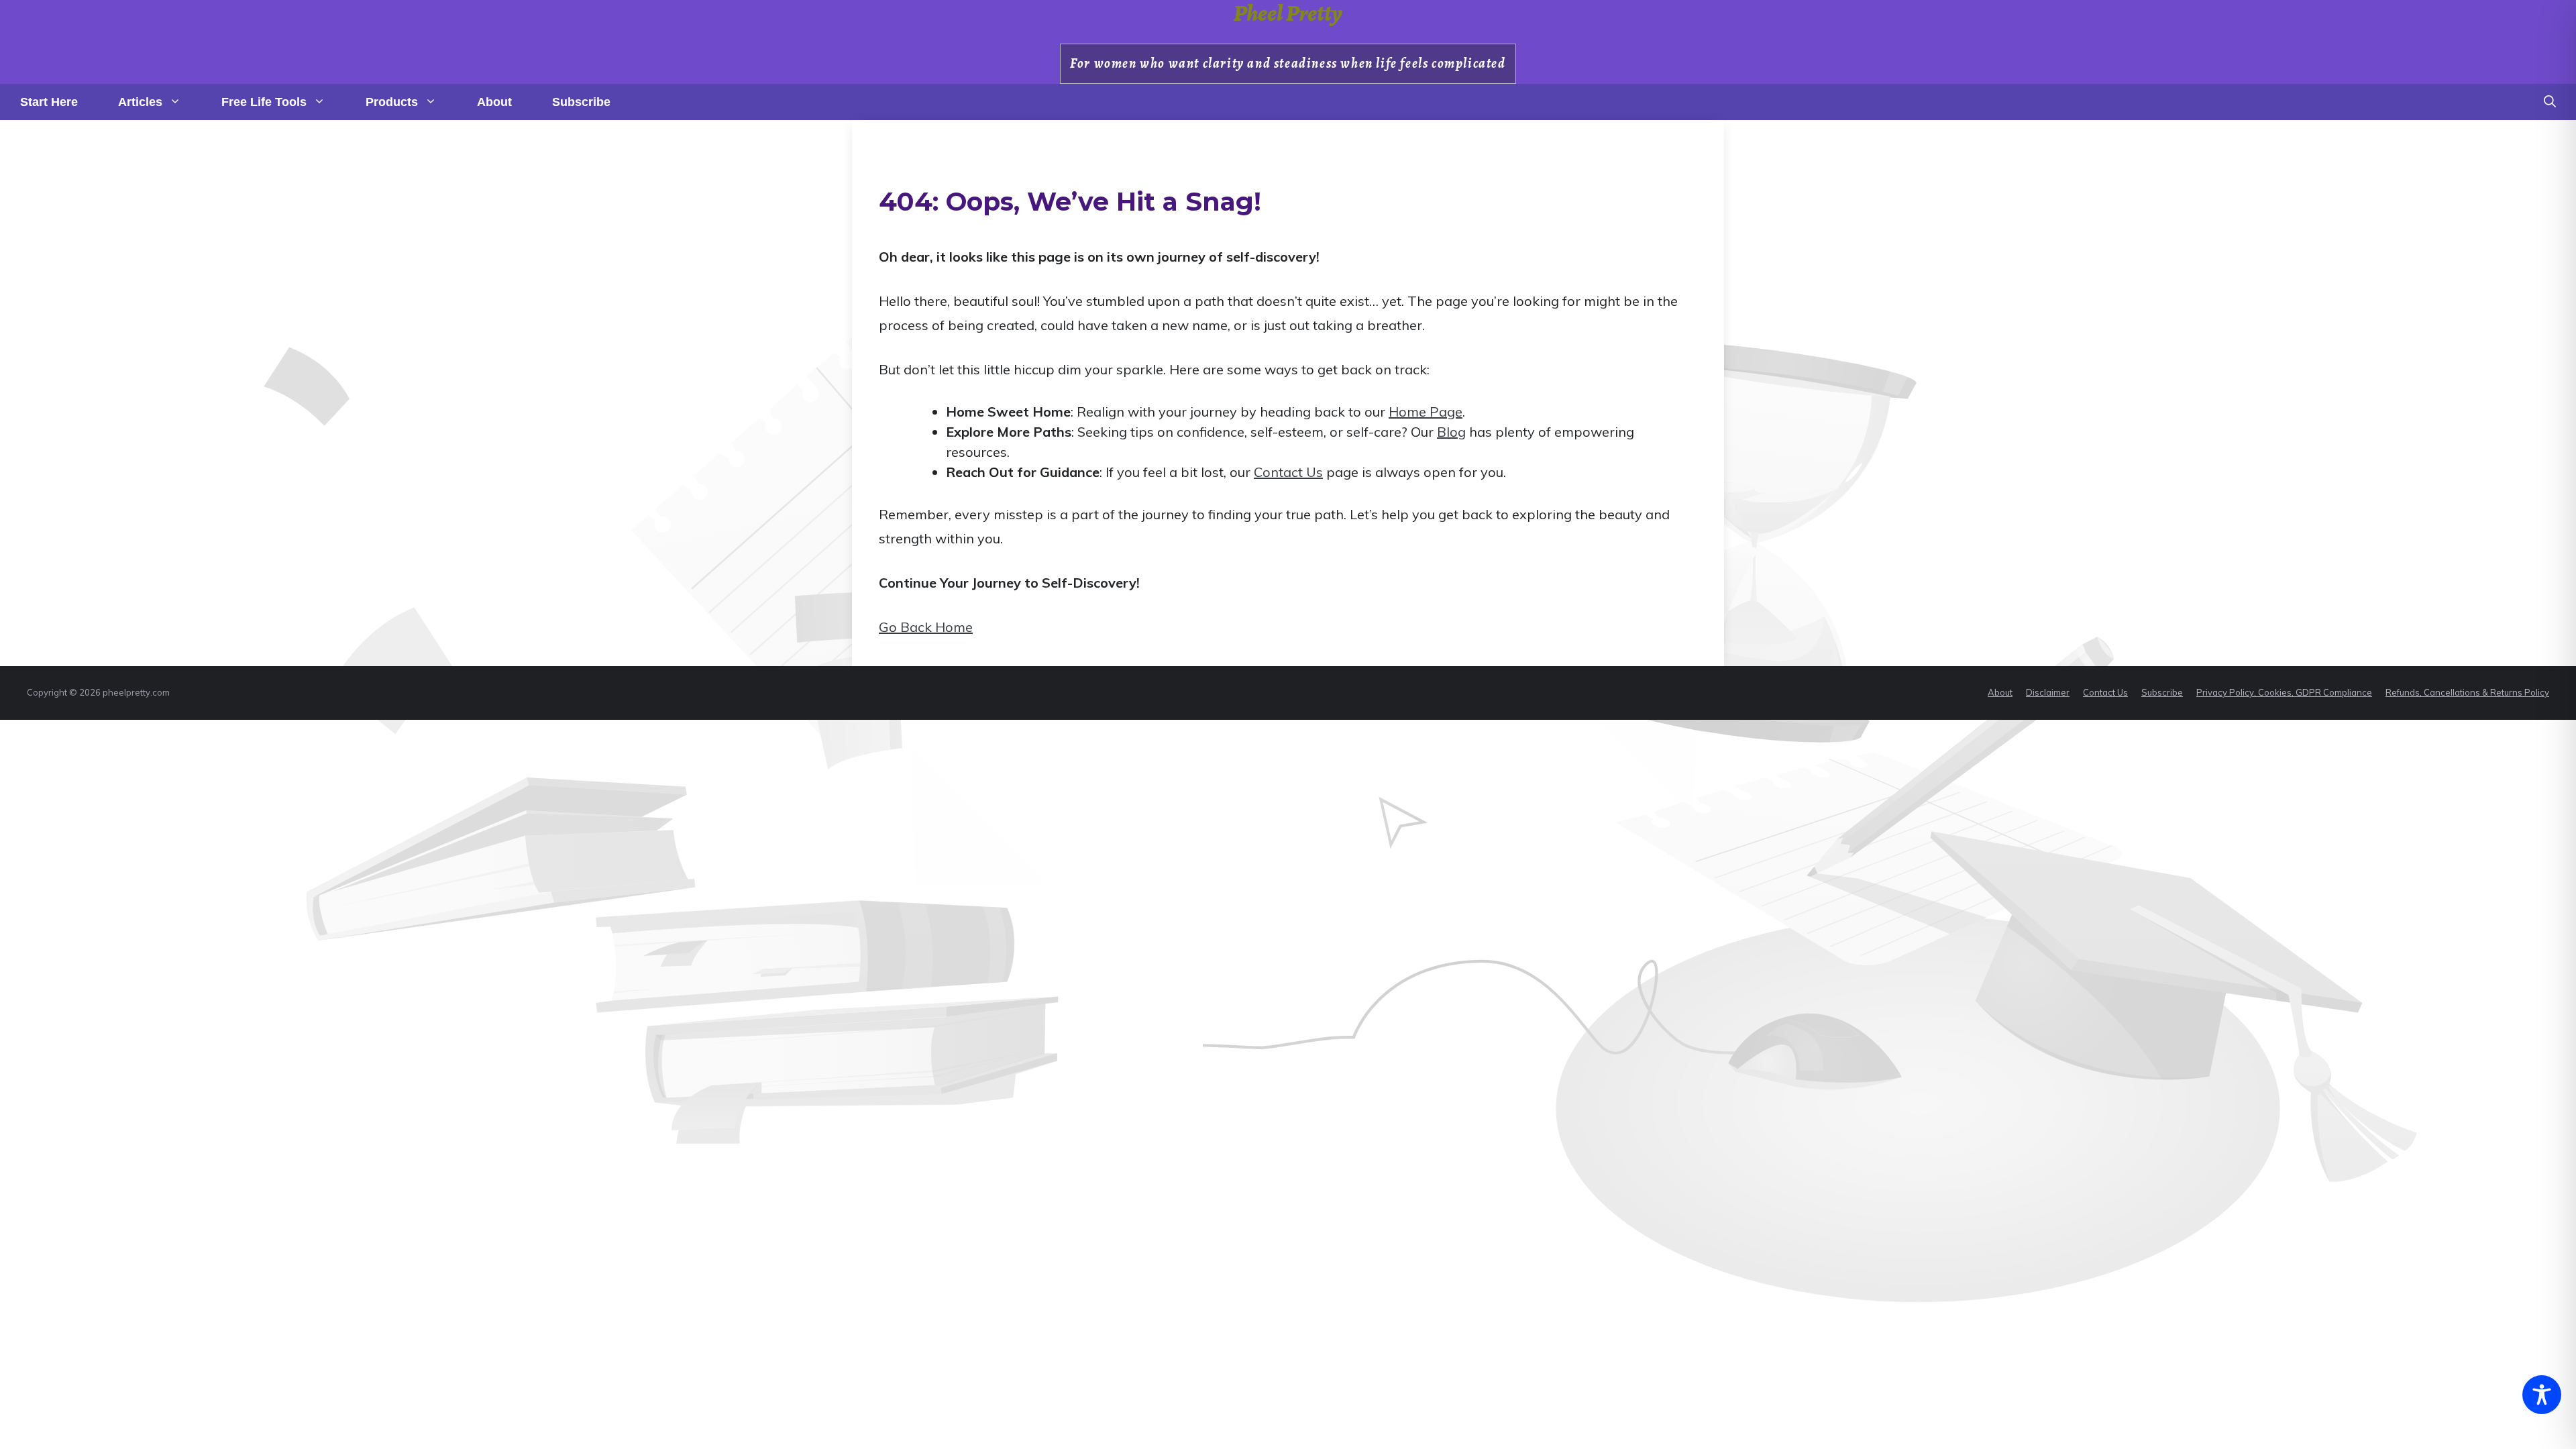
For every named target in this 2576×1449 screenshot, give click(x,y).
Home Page (1426, 412)
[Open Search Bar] (2550, 102)
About (494, 102)
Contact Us (1288, 472)
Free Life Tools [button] (264, 102)
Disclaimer (2048, 692)
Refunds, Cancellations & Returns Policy (2467, 692)
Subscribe (581, 102)
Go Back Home (926, 627)
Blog (1451, 432)
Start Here (49, 102)
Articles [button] (140, 102)
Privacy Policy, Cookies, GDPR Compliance (2284, 692)
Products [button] (392, 102)
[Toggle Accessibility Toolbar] (2542, 1395)
